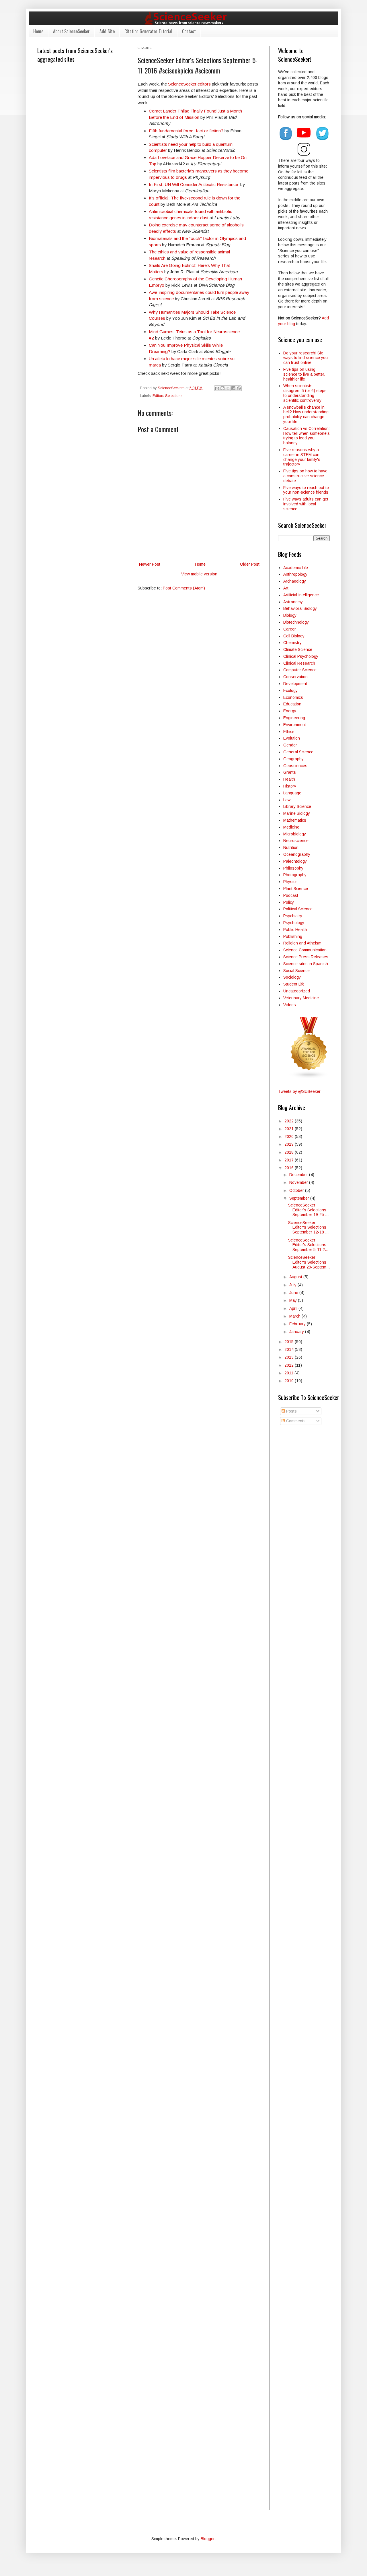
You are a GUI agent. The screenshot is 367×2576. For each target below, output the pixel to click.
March (295, 1316)
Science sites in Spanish (306, 964)
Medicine (291, 827)
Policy (289, 902)
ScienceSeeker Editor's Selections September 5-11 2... (308, 1245)
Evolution (292, 738)
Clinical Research (299, 663)
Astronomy (293, 602)
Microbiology (295, 834)
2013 (290, 1357)
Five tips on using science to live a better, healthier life (304, 374)
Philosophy (293, 868)
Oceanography (297, 854)
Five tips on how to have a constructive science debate (305, 476)
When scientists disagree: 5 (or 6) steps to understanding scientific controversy (305, 393)
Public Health (295, 930)
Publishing (293, 936)
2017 (290, 1160)
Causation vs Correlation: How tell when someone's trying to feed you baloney (307, 436)
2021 (290, 1129)
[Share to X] (228, 388)
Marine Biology (297, 813)
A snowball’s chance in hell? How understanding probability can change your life (306, 414)
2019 (290, 1144)
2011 (289, 1373)
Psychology (294, 923)
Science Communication (305, 950)
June (294, 1293)
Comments (295, 1421)
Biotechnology (296, 622)
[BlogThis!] (222, 388)
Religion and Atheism (302, 943)
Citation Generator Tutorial (148, 31)
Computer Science (300, 670)
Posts (291, 1411)
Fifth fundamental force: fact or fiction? (186, 131)
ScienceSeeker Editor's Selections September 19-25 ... (308, 1210)
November (299, 1182)
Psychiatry (293, 916)
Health (289, 779)
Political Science (298, 909)
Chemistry (292, 643)
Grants (290, 772)
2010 (290, 1381)
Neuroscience (296, 841)
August (296, 1277)
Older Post (250, 564)
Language (292, 793)
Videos (290, 1005)
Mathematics (295, 820)
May (294, 1300)
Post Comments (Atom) (184, 588)
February (298, 1324)
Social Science (296, 971)
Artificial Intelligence (301, 595)
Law (287, 800)
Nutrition (291, 847)
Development (295, 684)
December (299, 1175)
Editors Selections (167, 396)
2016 (290, 1168)
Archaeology (295, 581)
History (290, 786)
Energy (290, 711)
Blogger (208, 2539)
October (297, 1190)
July (293, 1285)
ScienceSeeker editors (189, 84)
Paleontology (295, 861)
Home (38, 31)
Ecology (290, 690)
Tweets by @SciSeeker (299, 1091)
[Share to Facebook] (233, 388)
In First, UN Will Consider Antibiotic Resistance (193, 184)
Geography (293, 759)
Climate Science (298, 649)
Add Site (107, 31)
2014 (290, 1349)
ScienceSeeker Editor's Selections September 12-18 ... (308, 1227)
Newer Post (150, 564)
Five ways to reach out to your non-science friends (306, 490)
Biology (290, 615)
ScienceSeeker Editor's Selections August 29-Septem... (309, 1262)
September (300, 1198)
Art (286, 588)
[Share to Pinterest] (239, 388)
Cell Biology (294, 636)
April (294, 1308)
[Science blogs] (309, 1077)
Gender (290, 745)
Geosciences (295, 766)
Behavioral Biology (300, 608)
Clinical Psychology (301, 656)
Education (292, 704)
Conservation (295, 677)
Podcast (291, 895)
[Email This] (217, 388)
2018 (290, 1152)
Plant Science (296, 889)
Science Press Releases (306, 957)
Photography (295, 875)
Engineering (294, 718)
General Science (298, 752)
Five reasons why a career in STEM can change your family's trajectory (302, 457)
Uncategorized (297, 991)
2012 (290, 1365)
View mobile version (199, 574)
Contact (189, 31)
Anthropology (295, 574)
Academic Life (296, 568)
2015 (290, 1342)
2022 (290, 1121)
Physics (290, 882)
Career (290, 629)
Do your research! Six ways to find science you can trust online (305, 358)
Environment (295, 725)
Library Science (297, 806)
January (297, 1332)
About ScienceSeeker (71, 31)
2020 (290, 1136)
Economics (293, 697)
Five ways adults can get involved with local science (306, 504)
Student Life (294, 984)
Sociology (292, 977)
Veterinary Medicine (301, 998)
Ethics (289, 732)
